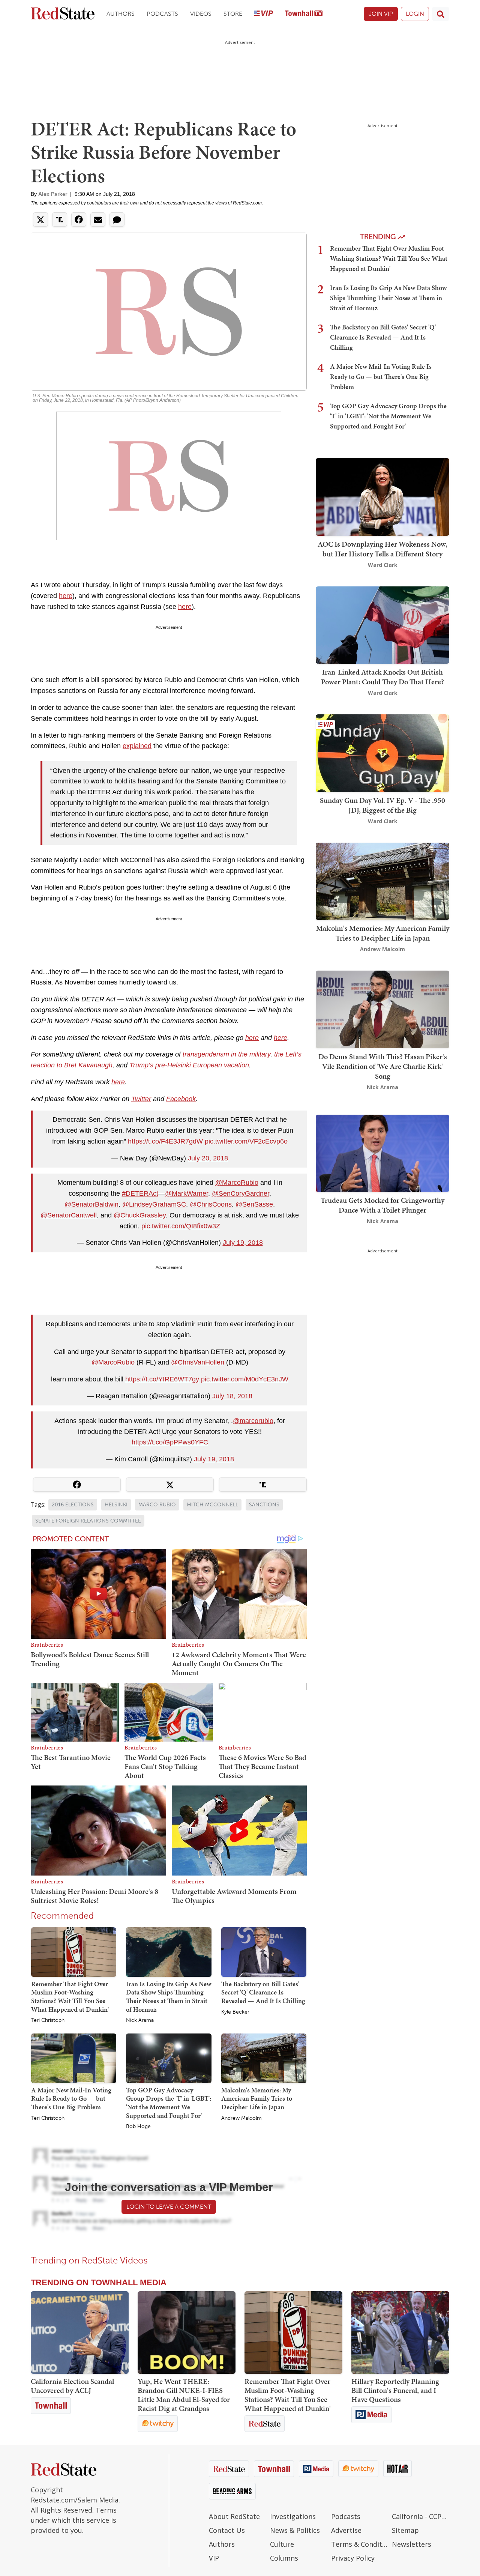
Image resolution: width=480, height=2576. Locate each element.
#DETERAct (140, 1193)
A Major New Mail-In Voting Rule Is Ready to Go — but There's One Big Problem (71, 2098)
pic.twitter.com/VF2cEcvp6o (246, 1141)
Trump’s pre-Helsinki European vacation (189, 1065)
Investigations (293, 2516)
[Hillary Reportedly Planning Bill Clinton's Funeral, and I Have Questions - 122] (400, 2333)
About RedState (234, 2516)
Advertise (346, 2530)
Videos (201, 14)
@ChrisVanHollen (198, 1362)
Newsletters (412, 2544)
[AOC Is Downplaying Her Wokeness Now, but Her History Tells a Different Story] (382, 496)
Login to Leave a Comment (169, 2207)
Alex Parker (53, 194)
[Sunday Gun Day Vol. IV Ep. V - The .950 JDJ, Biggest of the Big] (382, 752)
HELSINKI (116, 1505)
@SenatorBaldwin (91, 1204)
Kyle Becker (235, 2012)
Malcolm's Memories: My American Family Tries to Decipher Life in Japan (257, 2098)
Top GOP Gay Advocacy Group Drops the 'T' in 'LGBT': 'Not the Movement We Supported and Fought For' (169, 2103)
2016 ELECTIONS (73, 1505)
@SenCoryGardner (241, 1193)
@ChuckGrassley (140, 1215)
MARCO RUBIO (157, 1505)
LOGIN (415, 14)
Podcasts (162, 14)
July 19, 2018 (243, 1243)
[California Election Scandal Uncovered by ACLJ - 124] (80, 2333)
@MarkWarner (187, 1193)
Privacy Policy (353, 2558)
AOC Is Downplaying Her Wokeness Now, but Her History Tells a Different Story (382, 549)
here (66, 596)
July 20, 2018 (208, 1158)
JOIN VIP (381, 14)
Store (233, 14)
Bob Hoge (138, 2127)
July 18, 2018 (232, 1396)
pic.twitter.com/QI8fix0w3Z (181, 1226)
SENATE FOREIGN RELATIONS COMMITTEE (88, 1521)
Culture (282, 2544)
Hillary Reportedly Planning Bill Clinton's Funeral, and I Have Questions (395, 2390)
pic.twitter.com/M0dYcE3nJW (245, 1379)
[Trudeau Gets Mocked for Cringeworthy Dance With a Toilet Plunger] (382, 1153)
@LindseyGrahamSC (154, 1204)
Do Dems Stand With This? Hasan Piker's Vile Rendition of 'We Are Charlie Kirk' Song (383, 1066)
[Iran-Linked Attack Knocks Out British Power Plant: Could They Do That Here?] (382, 624)
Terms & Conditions (360, 2544)
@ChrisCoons (211, 1204)
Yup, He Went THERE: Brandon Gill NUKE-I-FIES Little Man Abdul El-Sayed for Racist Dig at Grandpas (184, 2395)
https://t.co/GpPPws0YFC (170, 1442)
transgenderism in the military (226, 1054)
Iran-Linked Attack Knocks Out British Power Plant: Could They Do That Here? (382, 677)
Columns (284, 2558)
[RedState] (63, 14)
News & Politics (295, 2530)
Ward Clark (383, 565)
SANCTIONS (264, 1505)
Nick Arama (140, 2020)
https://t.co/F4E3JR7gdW (165, 1141)
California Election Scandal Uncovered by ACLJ (72, 2386)
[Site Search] (441, 14)
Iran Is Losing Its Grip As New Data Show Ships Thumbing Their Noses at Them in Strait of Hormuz (169, 1997)
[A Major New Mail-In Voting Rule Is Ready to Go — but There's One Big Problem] (74, 2058)
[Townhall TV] (304, 14)
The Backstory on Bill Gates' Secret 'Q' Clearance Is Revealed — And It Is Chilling (263, 1992)
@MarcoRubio (237, 1183)
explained (137, 746)
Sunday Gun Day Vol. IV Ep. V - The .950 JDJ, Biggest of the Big (382, 805)
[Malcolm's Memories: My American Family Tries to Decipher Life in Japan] (264, 2058)
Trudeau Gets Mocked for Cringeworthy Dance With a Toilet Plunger (382, 1205)
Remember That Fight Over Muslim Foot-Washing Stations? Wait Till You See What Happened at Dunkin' (70, 1997)
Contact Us (227, 2530)
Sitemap (405, 2530)
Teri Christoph (48, 2020)
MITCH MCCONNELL (212, 1505)
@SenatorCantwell (69, 1215)
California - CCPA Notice (421, 2516)
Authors (121, 14)
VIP (214, 2558)
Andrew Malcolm (241, 2118)
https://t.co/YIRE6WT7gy (162, 1379)
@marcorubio (253, 1421)
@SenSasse (254, 1204)
